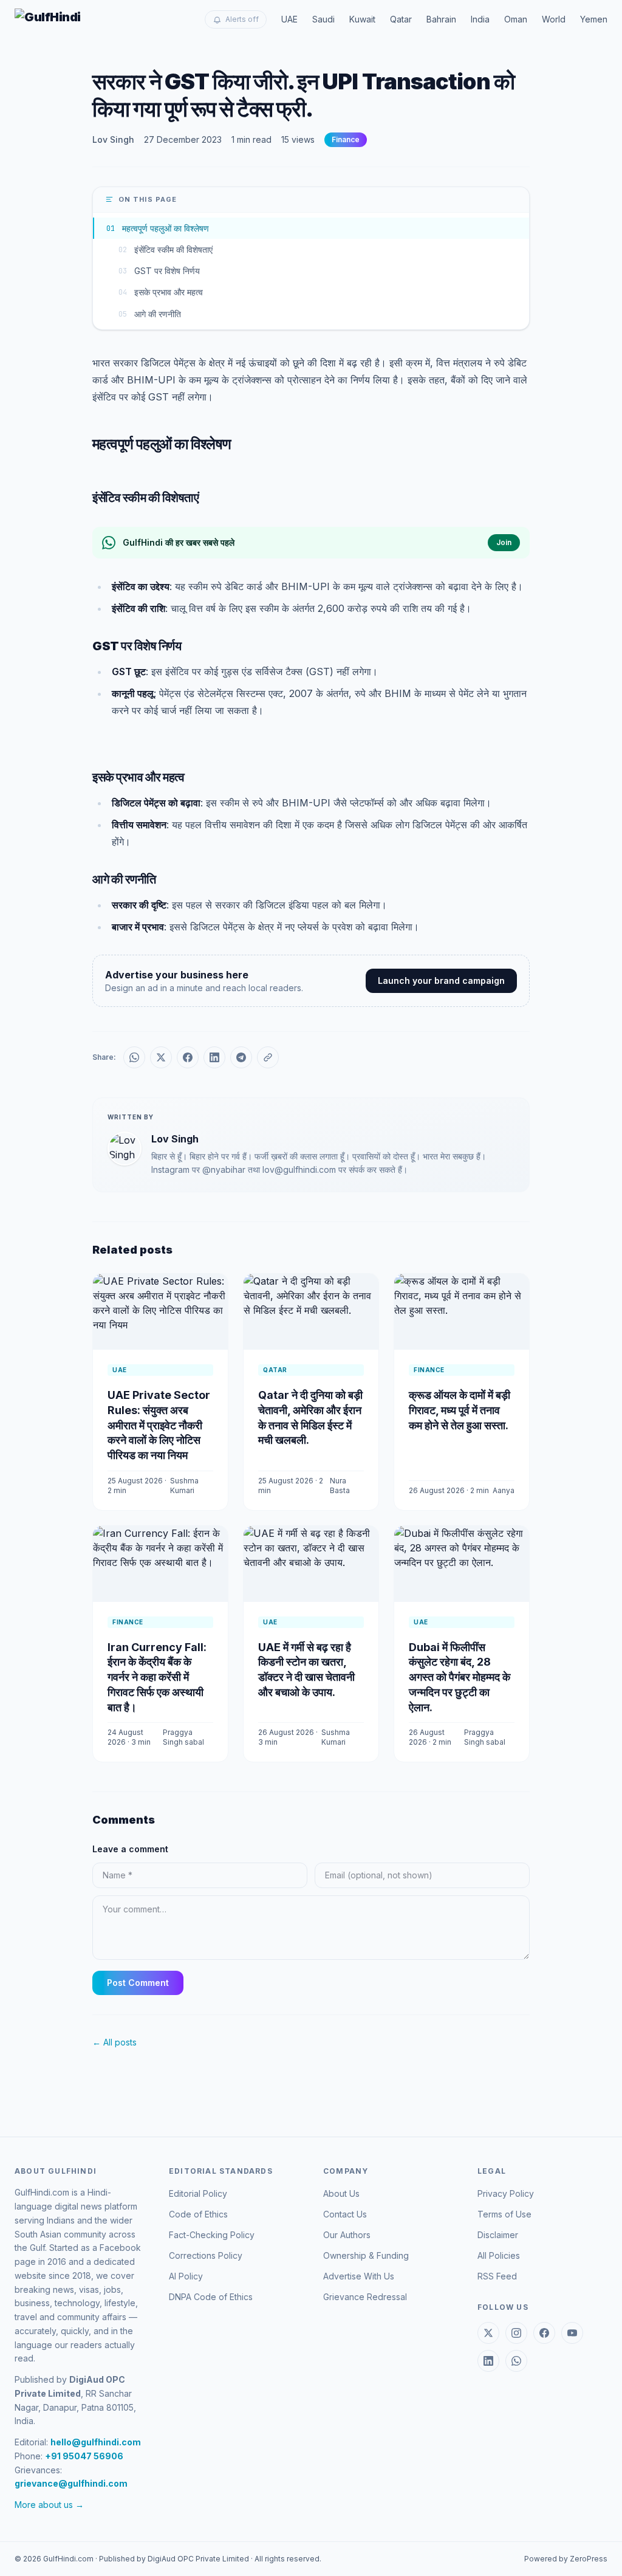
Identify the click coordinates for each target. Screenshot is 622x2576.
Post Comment (138, 1983)
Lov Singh (113, 139)
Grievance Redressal (365, 2297)
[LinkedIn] (488, 2361)
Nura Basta (340, 1485)
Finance (346, 139)
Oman (516, 19)
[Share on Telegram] (241, 1057)
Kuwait (362, 19)
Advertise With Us (359, 2276)
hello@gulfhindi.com (96, 2442)
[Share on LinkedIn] (214, 1057)
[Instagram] (516, 2333)
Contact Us (345, 2214)
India (480, 19)
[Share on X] (161, 1057)
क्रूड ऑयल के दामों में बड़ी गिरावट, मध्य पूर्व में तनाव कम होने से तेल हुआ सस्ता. (460, 1410)
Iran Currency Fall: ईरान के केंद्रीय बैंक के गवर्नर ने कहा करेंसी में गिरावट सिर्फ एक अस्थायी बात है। (157, 1677)
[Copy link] (268, 1057)
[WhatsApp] (516, 2361)
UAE (289, 19)
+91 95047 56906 (84, 2456)
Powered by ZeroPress (566, 2559)
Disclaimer (498, 2235)
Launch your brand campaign (441, 981)
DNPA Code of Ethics (211, 2297)
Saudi (323, 19)
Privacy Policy (506, 2193)
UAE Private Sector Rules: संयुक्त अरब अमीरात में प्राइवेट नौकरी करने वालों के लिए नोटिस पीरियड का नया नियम (159, 1425)
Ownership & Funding (366, 2255)
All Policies (499, 2255)
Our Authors (347, 2235)
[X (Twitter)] (488, 2333)
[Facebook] (544, 2333)
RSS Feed (497, 2276)
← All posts (114, 2042)
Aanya (504, 1490)
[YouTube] (572, 2333)
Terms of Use (504, 2214)
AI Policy (186, 2276)
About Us (341, 2193)
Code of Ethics (198, 2214)
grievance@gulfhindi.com (71, 2483)
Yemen (594, 19)
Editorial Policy (198, 2193)
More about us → (49, 2505)
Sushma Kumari (184, 1485)
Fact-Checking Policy (212, 2235)
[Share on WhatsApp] (134, 1057)
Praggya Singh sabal (183, 1737)
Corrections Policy (206, 2255)
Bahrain (441, 19)
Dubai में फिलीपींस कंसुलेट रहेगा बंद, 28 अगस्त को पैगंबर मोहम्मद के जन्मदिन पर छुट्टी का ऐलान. (460, 1677)
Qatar (401, 19)
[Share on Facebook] (188, 1057)
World (554, 19)
